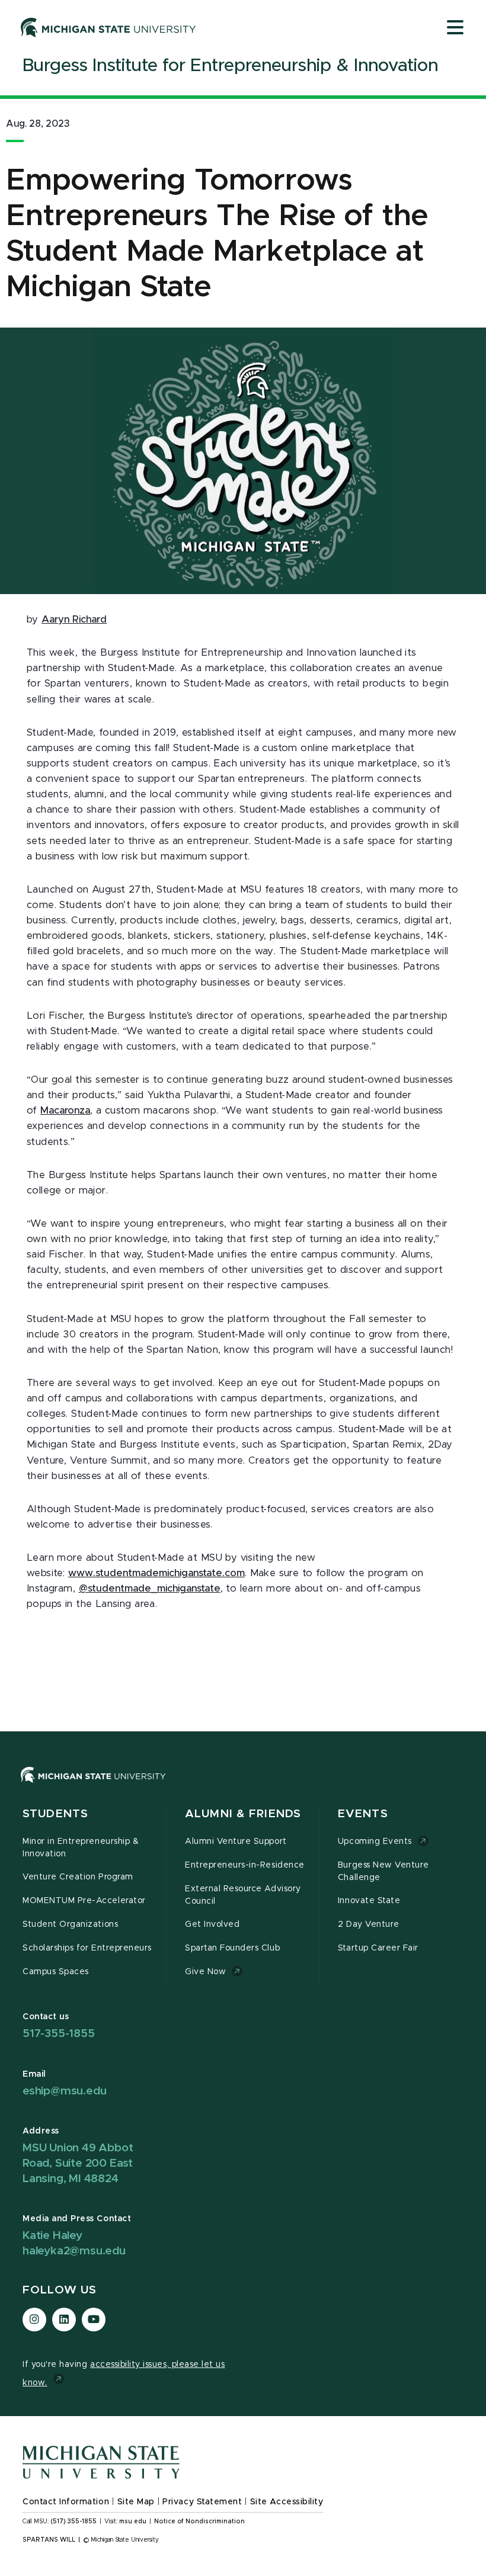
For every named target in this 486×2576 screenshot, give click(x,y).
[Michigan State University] (108, 27)
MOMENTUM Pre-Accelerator (84, 1901)
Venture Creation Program (78, 1877)
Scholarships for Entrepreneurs (87, 1948)
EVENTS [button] (363, 1814)
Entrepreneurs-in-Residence (245, 1865)
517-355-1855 (59, 2034)
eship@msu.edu (64, 2091)
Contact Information (66, 2502)
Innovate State (369, 1901)
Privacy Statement (202, 2502)
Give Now (205, 1972)
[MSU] (93, 1786)
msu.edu (133, 2522)
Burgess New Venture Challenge (383, 1871)
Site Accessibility (287, 2502)
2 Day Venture (369, 1924)
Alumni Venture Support (236, 1842)
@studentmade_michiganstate (150, 1589)
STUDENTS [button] (55, 1814)
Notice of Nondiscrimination (199, 2522)
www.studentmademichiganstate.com (156, 1573)
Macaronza (65, 1111)
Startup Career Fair (378, 1948)
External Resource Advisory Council (243, 1895)
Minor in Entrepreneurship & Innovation (81, 1848)
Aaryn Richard (74, 620)
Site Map (136, 2502)
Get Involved (212, 1924)
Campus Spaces (56, 1972)
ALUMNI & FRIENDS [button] (243, 1814)
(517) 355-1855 (74, 2522)
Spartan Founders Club (232, 1948)
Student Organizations (70, 1924)
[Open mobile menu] (455, 28)
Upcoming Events (375, 1842)
